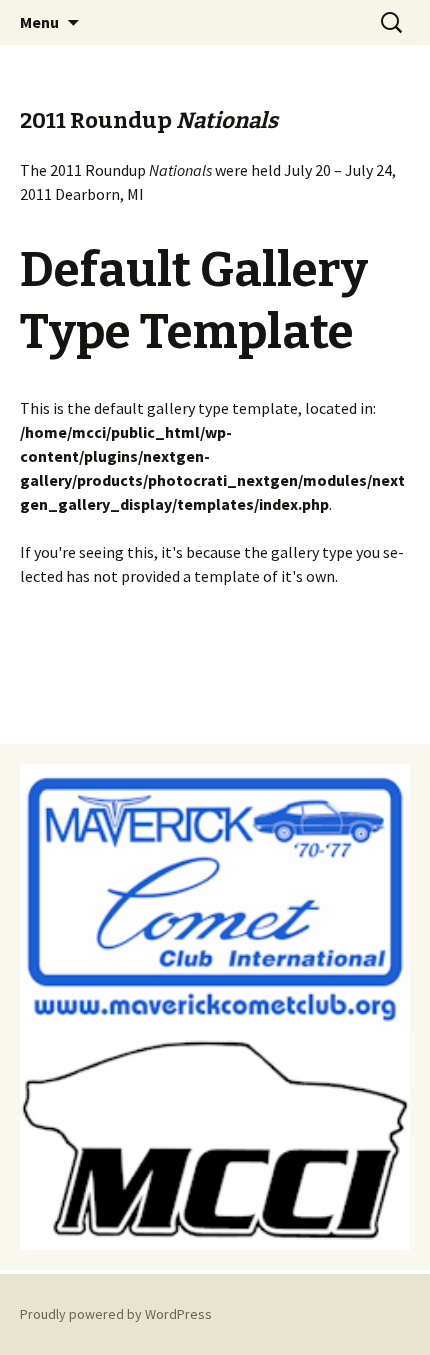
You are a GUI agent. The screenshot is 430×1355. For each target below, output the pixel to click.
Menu (39, 22)
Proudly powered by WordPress (116, 1314)
